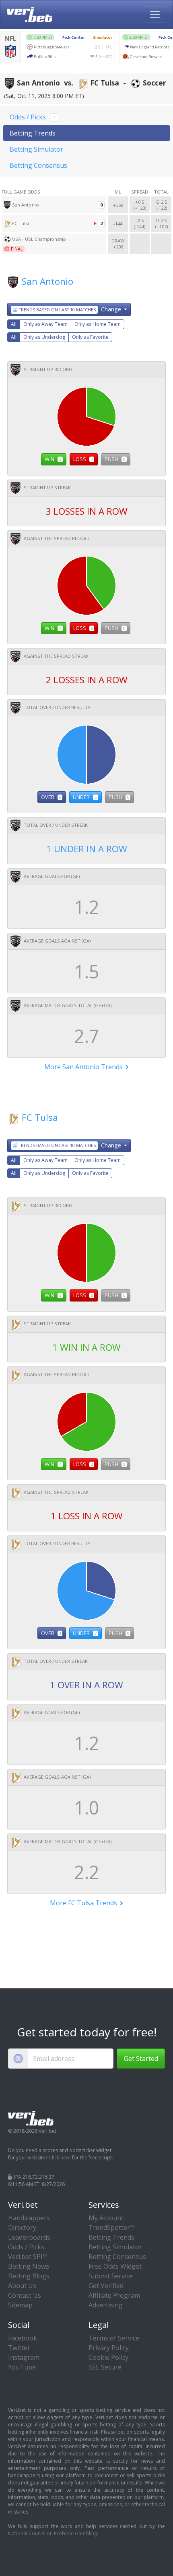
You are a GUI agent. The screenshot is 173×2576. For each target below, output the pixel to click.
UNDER (85, 797)
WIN (53, 459)
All (14, 324)
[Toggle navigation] (155, 15)
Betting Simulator (36, 149)
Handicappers (29, 2218)
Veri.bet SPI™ (28, 2257)
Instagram (24, 2357)
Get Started (141, 2059)
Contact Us (25, 2295)
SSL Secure (105, 2367)
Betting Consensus (38, 165)
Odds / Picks (33, 117)
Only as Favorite (90, 337)
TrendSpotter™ (112, 2228)
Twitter (19, 2348)
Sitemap (20, 2305)
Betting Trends (33, 133)
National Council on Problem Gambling (53, 2533)
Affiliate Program (114, 2295)
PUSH (115, 459)
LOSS (83, 459)
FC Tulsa (40, 1117)
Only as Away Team (45, 324)
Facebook (23, 2338)
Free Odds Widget (115, 2266)
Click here (60, 2158)
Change (71, 309)
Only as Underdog (44, 337)
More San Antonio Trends (84, 1067)
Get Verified (106, 2286)
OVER (51, 797)
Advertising (106, 2305)
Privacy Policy (109, 2348)
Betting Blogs (29, 2276)
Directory (22, 2228)
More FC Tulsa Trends (84, 1903)
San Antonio (47, 281)
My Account (106, 2218)
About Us (22, 2286)
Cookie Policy (108, 2357)
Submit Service (111, 2276)
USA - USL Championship (39, 239)
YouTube (22, 2367)
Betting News (29, 2266)
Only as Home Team (98, 324)
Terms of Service (114, 2338)
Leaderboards (29, 2237)
